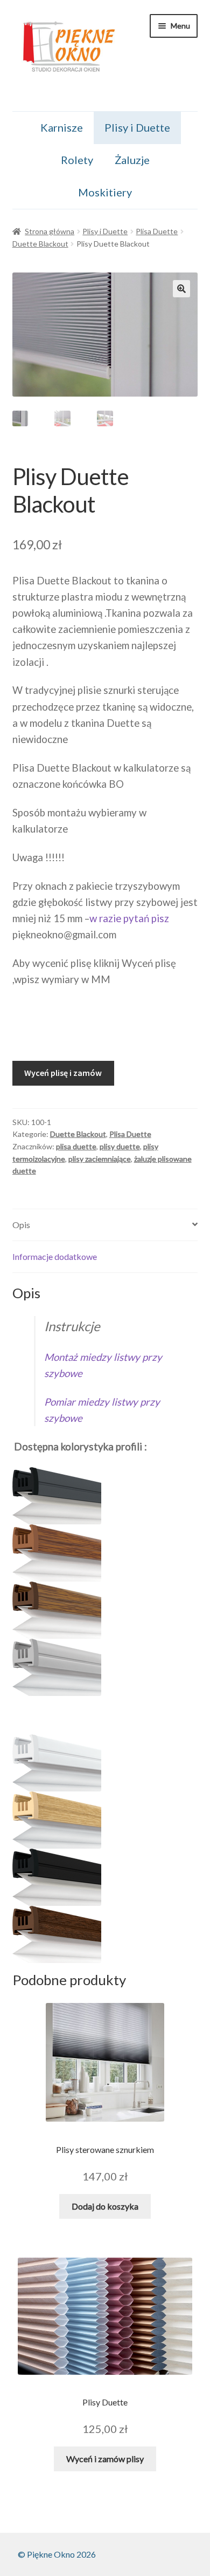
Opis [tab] (21, 1225)
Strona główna (50, 231)
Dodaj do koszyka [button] (105, 2206)
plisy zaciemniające (100, 1159)
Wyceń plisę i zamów (63, 1073)
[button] (181, 289)
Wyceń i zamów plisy (105, 2459)
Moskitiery (105, 192)
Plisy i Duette (137, 127)
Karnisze (62, 127)
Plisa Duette (157, 231)
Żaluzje (132, 160)
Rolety (77, 160)
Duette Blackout (40, 244)
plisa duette (76, 1146)
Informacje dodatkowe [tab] (55, 1256)
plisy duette (120, 1146)
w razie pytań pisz (129, 918)
